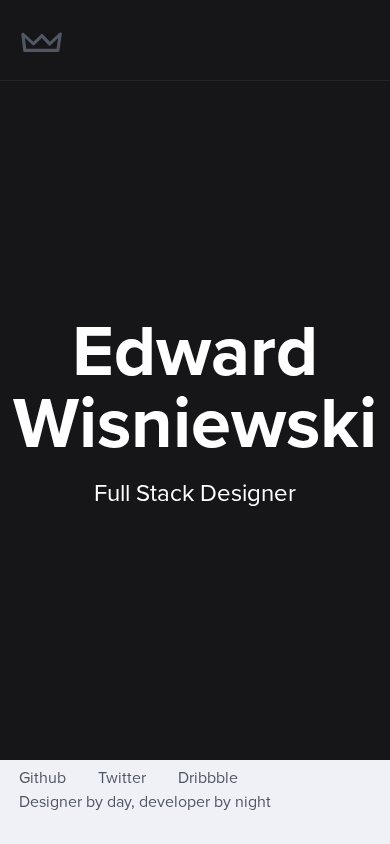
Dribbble (208, 778)
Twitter (122, 778)
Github (42, 778)
